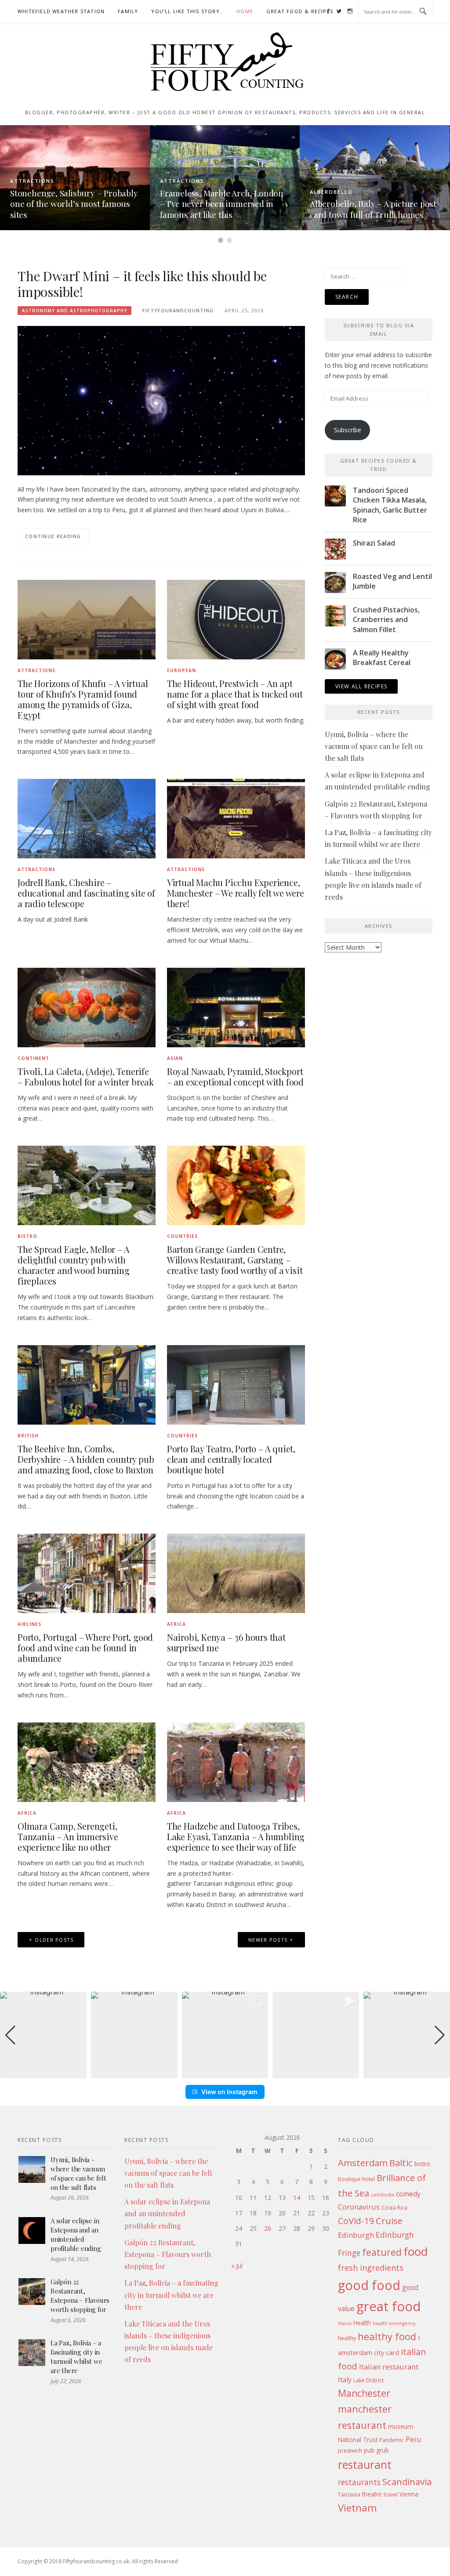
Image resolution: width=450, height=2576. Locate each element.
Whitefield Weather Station (61, 11)
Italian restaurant (389, 2367)
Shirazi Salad (374, 543)
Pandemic (392, 2440)
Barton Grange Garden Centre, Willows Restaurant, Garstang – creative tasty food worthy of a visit (235, 1260)
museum (401, 2426)
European (181, 670)
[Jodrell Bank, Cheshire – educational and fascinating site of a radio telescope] (87, 818)
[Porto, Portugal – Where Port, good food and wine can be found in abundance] (87, 1573)
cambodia (383, 2195)
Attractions (44, 181)
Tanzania (349, 2495)
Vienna (409, 2494)
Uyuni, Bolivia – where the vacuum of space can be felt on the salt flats (374, 746)
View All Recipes (361, 686)
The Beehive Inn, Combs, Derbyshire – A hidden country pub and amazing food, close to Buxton (86, 1459)
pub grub (376, 2450)
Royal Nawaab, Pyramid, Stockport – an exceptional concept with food (235, 1076)
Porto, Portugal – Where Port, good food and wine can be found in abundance (85, 1648)
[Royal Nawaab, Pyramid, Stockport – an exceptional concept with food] (236, 1007)
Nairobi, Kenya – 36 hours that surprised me (226, 1642)
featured (382, 2252)
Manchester (364, 2393)
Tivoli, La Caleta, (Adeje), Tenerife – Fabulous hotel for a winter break (86, 1076)
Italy (345, 2380)
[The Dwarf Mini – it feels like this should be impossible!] (161, 400)
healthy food (387, 2336)
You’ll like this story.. (187, 11)
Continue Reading (53, 536)
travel (391, 2495)
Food (330, 181)
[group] (43, 2035)
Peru (413, 2439)
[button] (225, 2072)
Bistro (27, 1236)
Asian (175, 1058)
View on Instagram (229, 2092)
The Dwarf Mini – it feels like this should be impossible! (142, 284)
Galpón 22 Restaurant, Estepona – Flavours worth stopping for (80, 2296)
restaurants (359, 2482)
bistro (422, 2164)
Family (128, 11)
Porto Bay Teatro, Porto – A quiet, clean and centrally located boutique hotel (231, 1459)
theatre (372, 2494)
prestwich (350, 2451)
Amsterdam (363, 2163)
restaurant (365, 2465)
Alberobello (193, 192)
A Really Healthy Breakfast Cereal (382, 658)
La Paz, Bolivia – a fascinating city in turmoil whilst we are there (76, 2357)
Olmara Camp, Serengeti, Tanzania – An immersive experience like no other (68, 1836)
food (416, 2251)
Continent (33, 1058)
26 (268, 2228)
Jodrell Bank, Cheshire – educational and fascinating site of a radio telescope (86, 893)
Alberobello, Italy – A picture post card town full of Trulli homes (235, 209)
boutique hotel (356, 2179)
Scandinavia (407, 2482)
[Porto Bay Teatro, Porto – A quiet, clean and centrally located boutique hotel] (236, 1384)
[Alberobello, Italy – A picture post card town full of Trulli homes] (236, 177)
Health (362, 2323)
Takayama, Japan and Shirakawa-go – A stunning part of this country (384, 204)
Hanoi (345, 2323)
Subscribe (348, 430)
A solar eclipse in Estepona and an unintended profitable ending (76, 2234)
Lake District (368, 2380)
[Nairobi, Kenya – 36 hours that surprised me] (236, 1573)
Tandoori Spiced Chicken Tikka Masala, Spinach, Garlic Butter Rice (390, 505)
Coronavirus (359, 2207)
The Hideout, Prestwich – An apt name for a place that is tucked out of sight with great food (235, 694)
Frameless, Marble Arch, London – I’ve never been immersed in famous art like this (83, 204)
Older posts (54, 1940)
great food (389, 2306)
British (28, 1436)
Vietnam (357, 2508)
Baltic (401, 2163)
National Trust (358, 2440)
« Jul (237, 2266)
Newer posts (268, 1940)
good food (369, 2285)
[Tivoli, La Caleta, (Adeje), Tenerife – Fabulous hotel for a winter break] (87, 1007)
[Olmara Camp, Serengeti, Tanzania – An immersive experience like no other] (87, 1761)
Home (245, 11)
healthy (347, 2338)
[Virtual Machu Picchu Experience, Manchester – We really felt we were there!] (236, 818)
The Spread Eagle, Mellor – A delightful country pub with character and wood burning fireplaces (74, 1265)
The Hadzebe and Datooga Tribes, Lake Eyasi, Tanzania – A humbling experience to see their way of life (236, 1836)
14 (297, 2198)
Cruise (389, 2221)
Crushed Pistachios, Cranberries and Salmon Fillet (386, 620)
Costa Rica (394, 2208)
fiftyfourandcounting (178, 310)
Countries (182, 1236)
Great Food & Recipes (300, 11)
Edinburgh (356, 2235)
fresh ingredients (371, 2268)
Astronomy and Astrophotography (74, 311)
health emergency (394, 2323)
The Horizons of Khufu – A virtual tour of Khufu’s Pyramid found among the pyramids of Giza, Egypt (83, 699)
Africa (176, 1624)
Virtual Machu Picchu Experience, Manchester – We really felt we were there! (236, 893)
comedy (408, 2194)
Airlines (29, 1624)
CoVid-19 (356, 2221)
